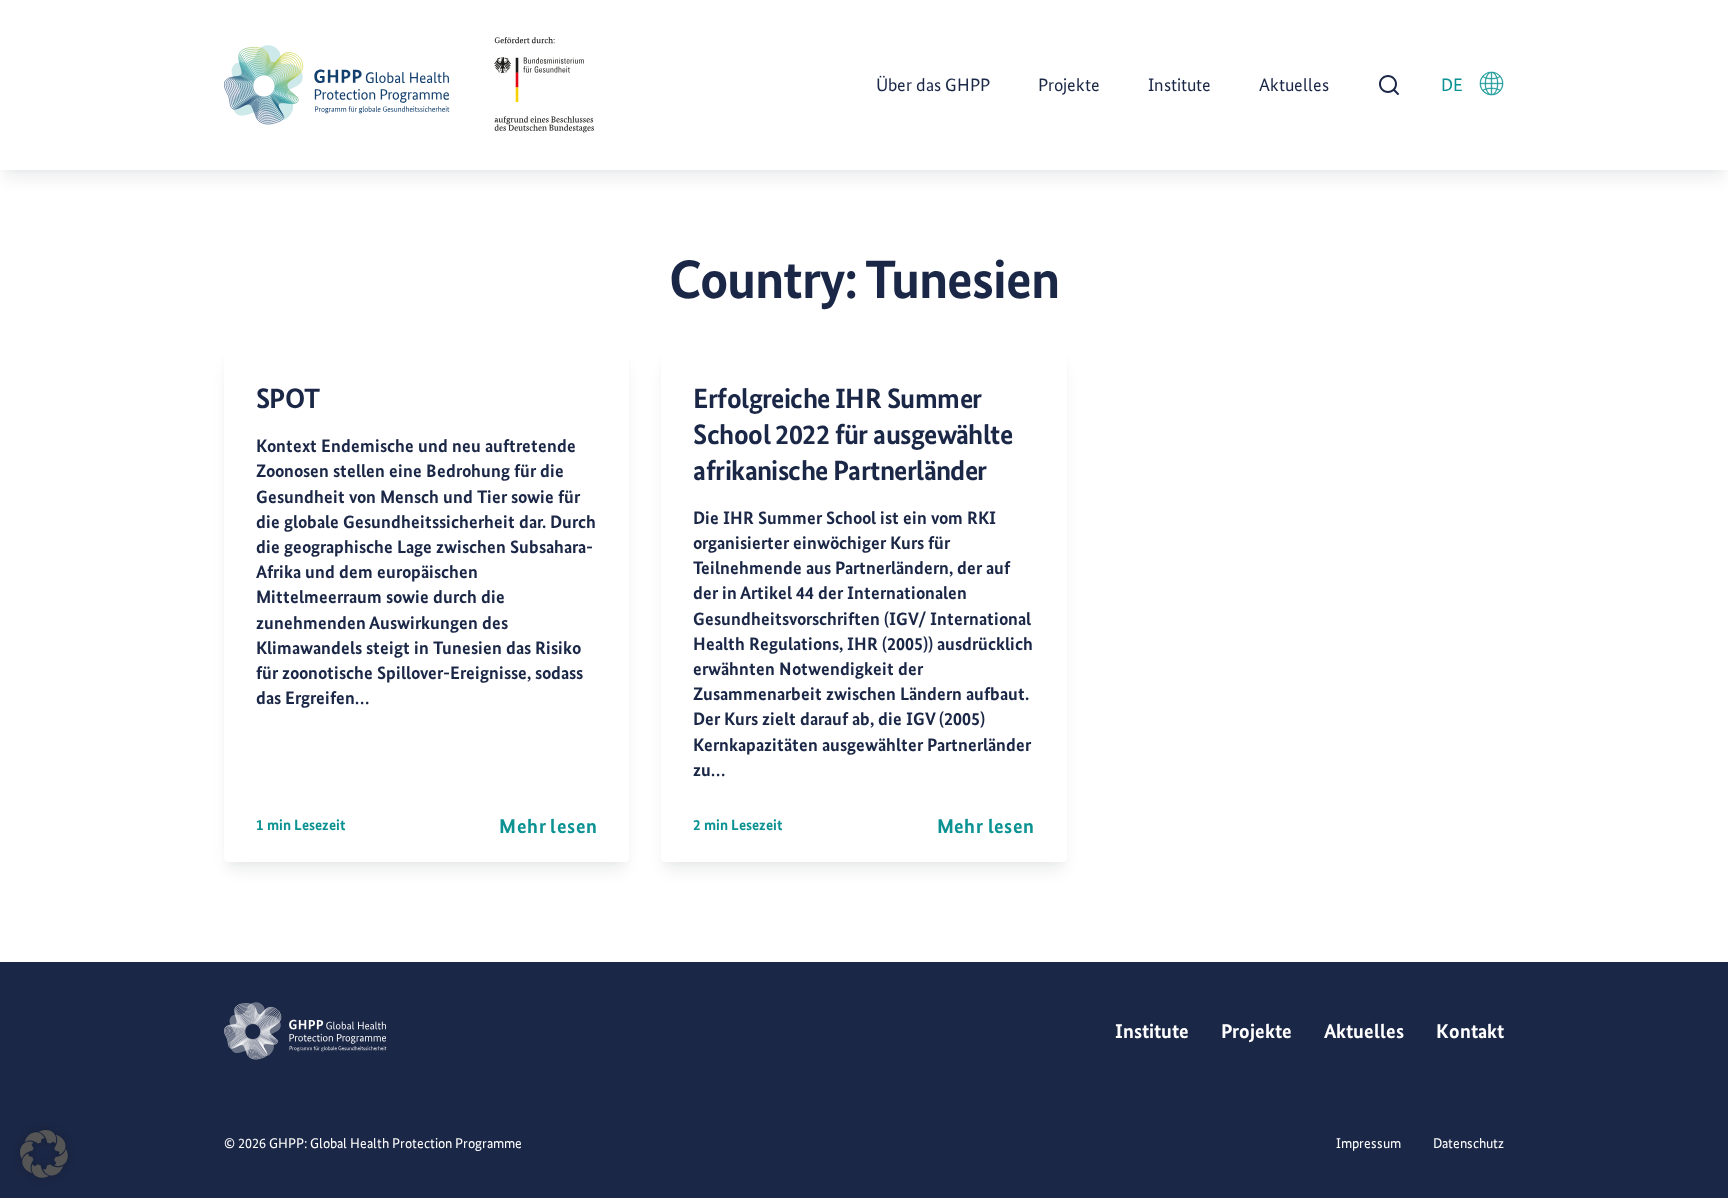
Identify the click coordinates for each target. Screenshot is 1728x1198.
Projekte (1069, 84)
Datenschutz (1468, 1143)
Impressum (1368, 1143)
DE (1452, 84)
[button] (44, 1154)
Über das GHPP (933, 84)
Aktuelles (1294, 84)
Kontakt (1470, 1031)
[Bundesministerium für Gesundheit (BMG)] (544, 85)
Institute (1179, 84)
